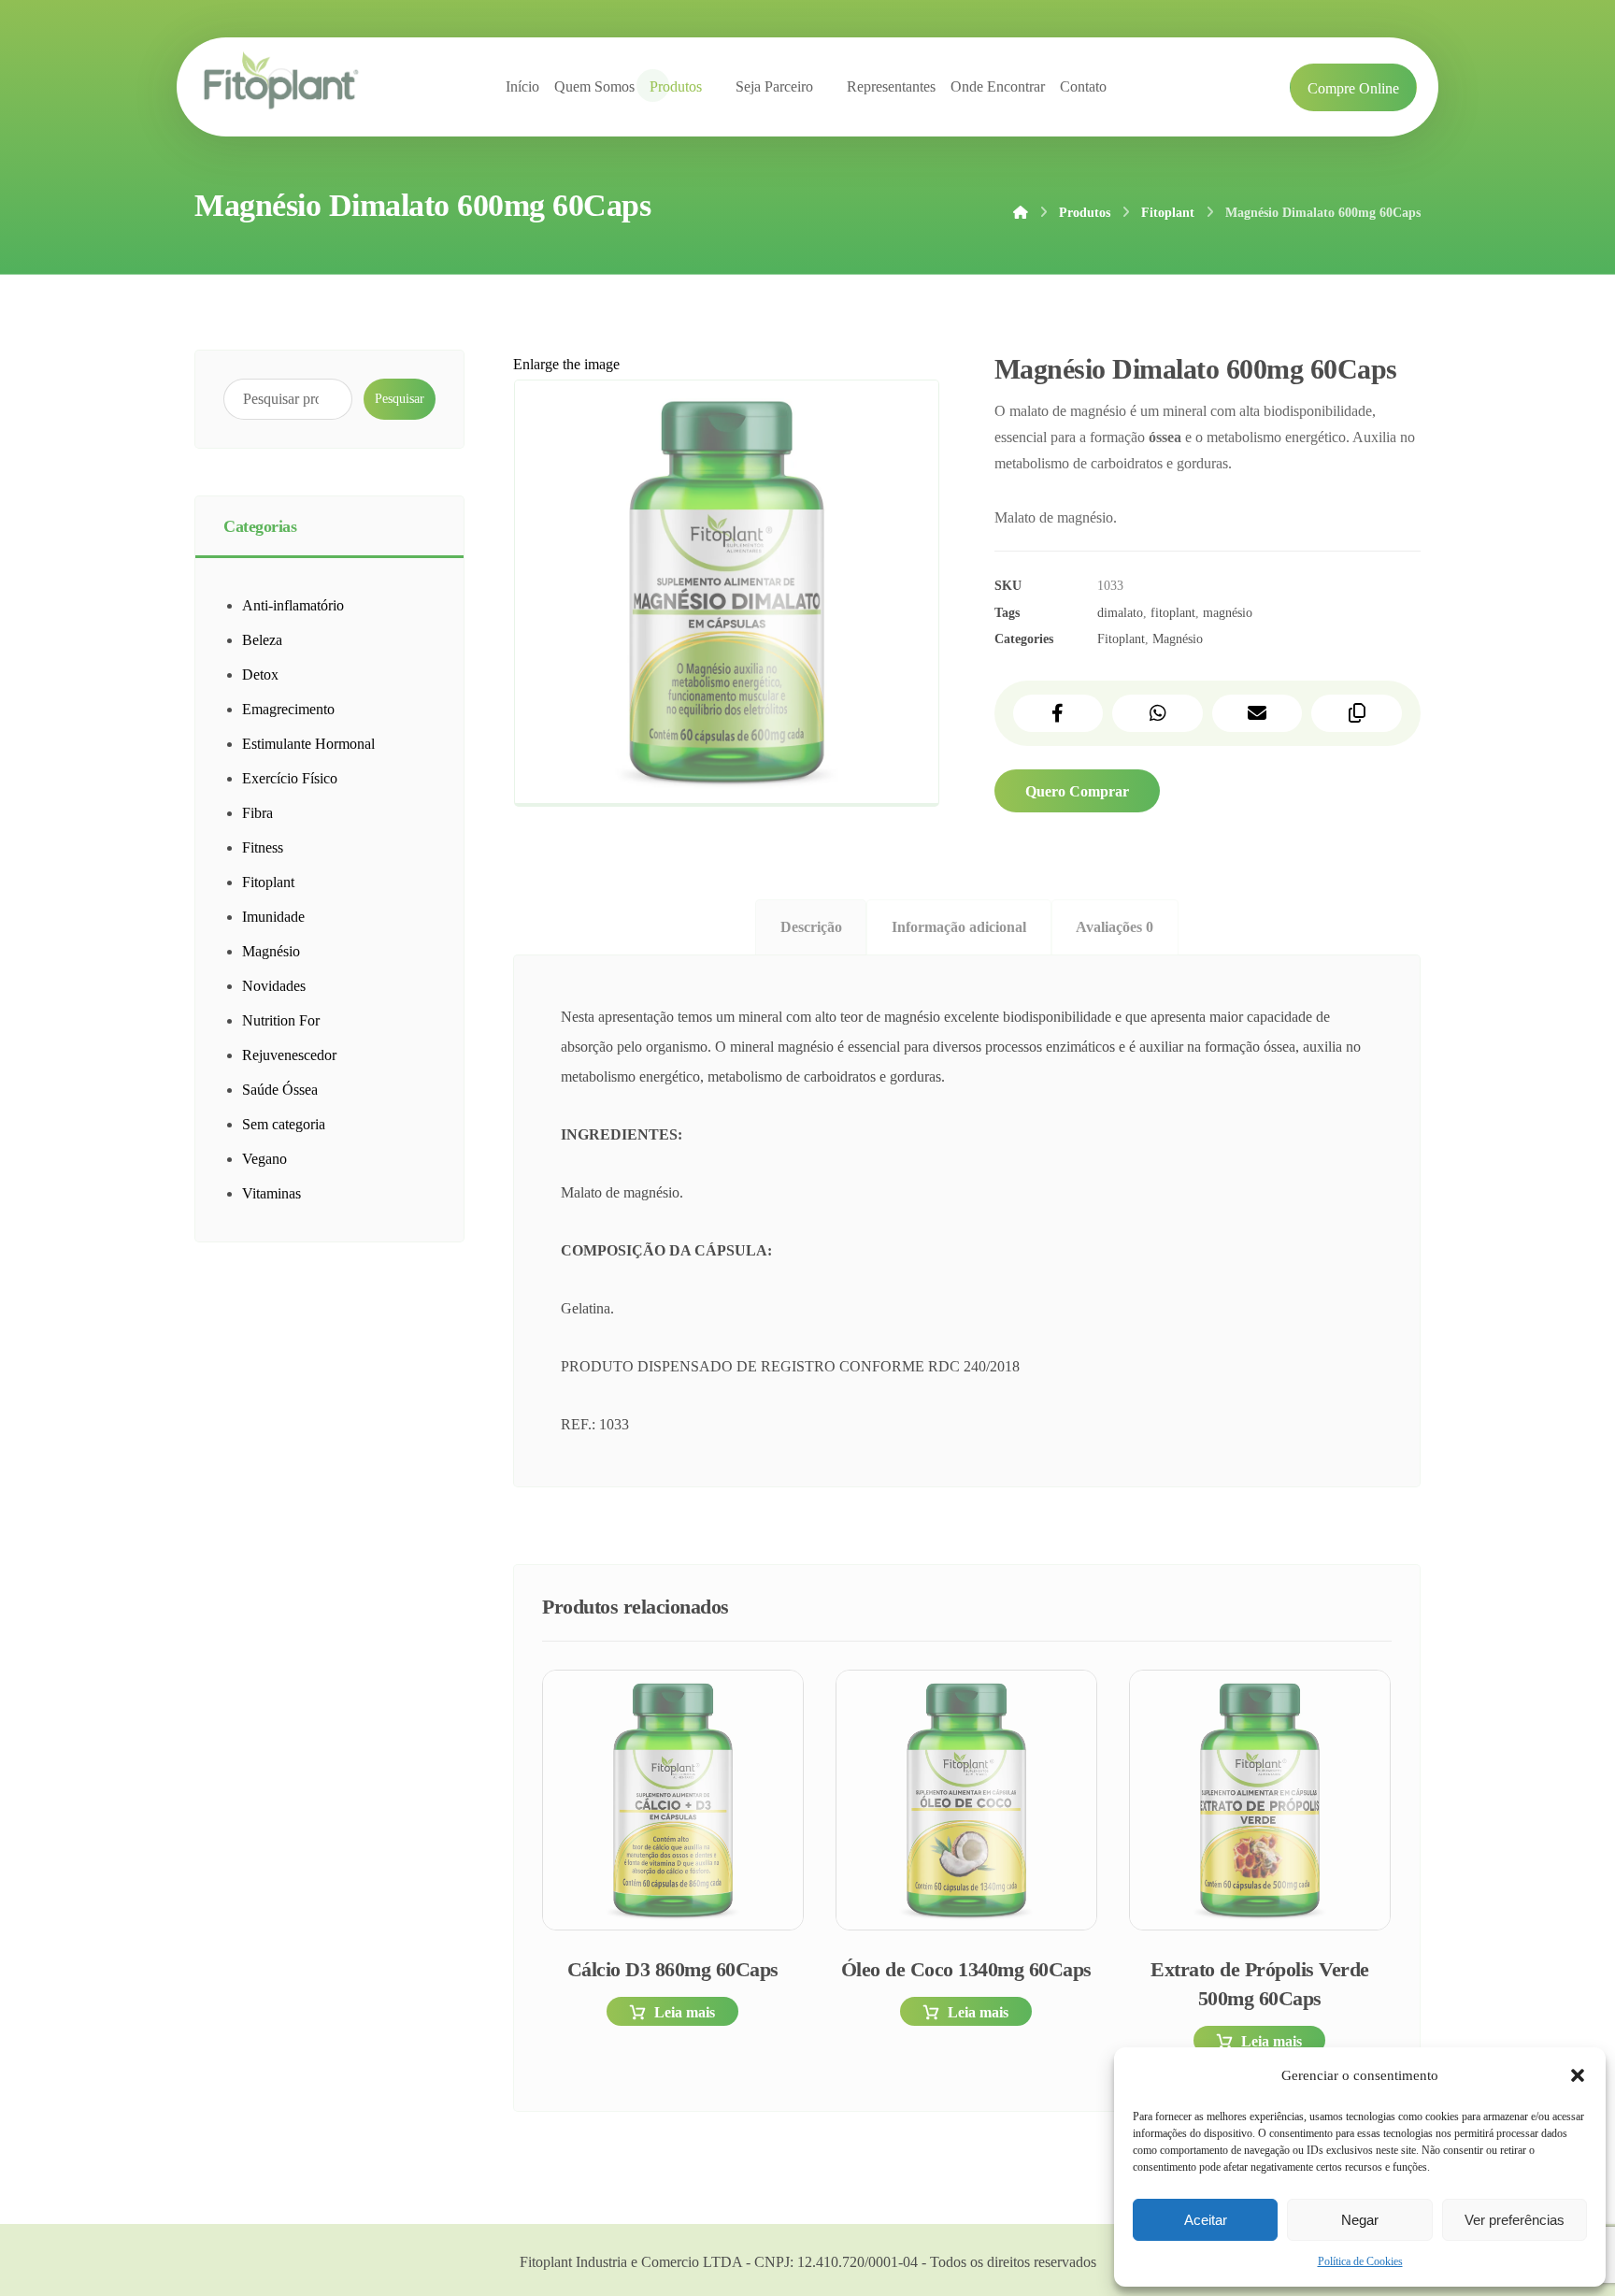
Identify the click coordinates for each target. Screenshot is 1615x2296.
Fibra (257, 813)
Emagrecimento (288, 709)
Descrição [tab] (811, 927)
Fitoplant (1121, 639)
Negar (1360, 2220)
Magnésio (1178, 639)
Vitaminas (272, 1193)
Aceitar (1206, 2220)
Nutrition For (281, 1020)
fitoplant (1173, 612)
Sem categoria (284, 1124)
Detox (260, 674)
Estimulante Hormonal (308, 744)
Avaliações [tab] (1115, 927)
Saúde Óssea (280, 1090)
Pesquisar (400, 399)
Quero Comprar (1077, 791)
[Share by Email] (1258, 713)
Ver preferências (1515, 2220)
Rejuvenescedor (289, 1055)
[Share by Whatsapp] (1158, 713)
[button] (1578, 2075)
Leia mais (685, 2012)
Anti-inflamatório (293, 605)
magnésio (1228, 612)
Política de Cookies (1360, 2261)
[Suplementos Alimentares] (281, 83)
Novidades (274, 986)
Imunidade (273, 917)
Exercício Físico (290, 778)
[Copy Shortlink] (1357, 713)
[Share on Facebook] (1058, 713)
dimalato (1120, 612)
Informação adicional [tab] (959, 927)
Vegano (264, 1159)
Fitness (263, 847)
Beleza (262, 640)
